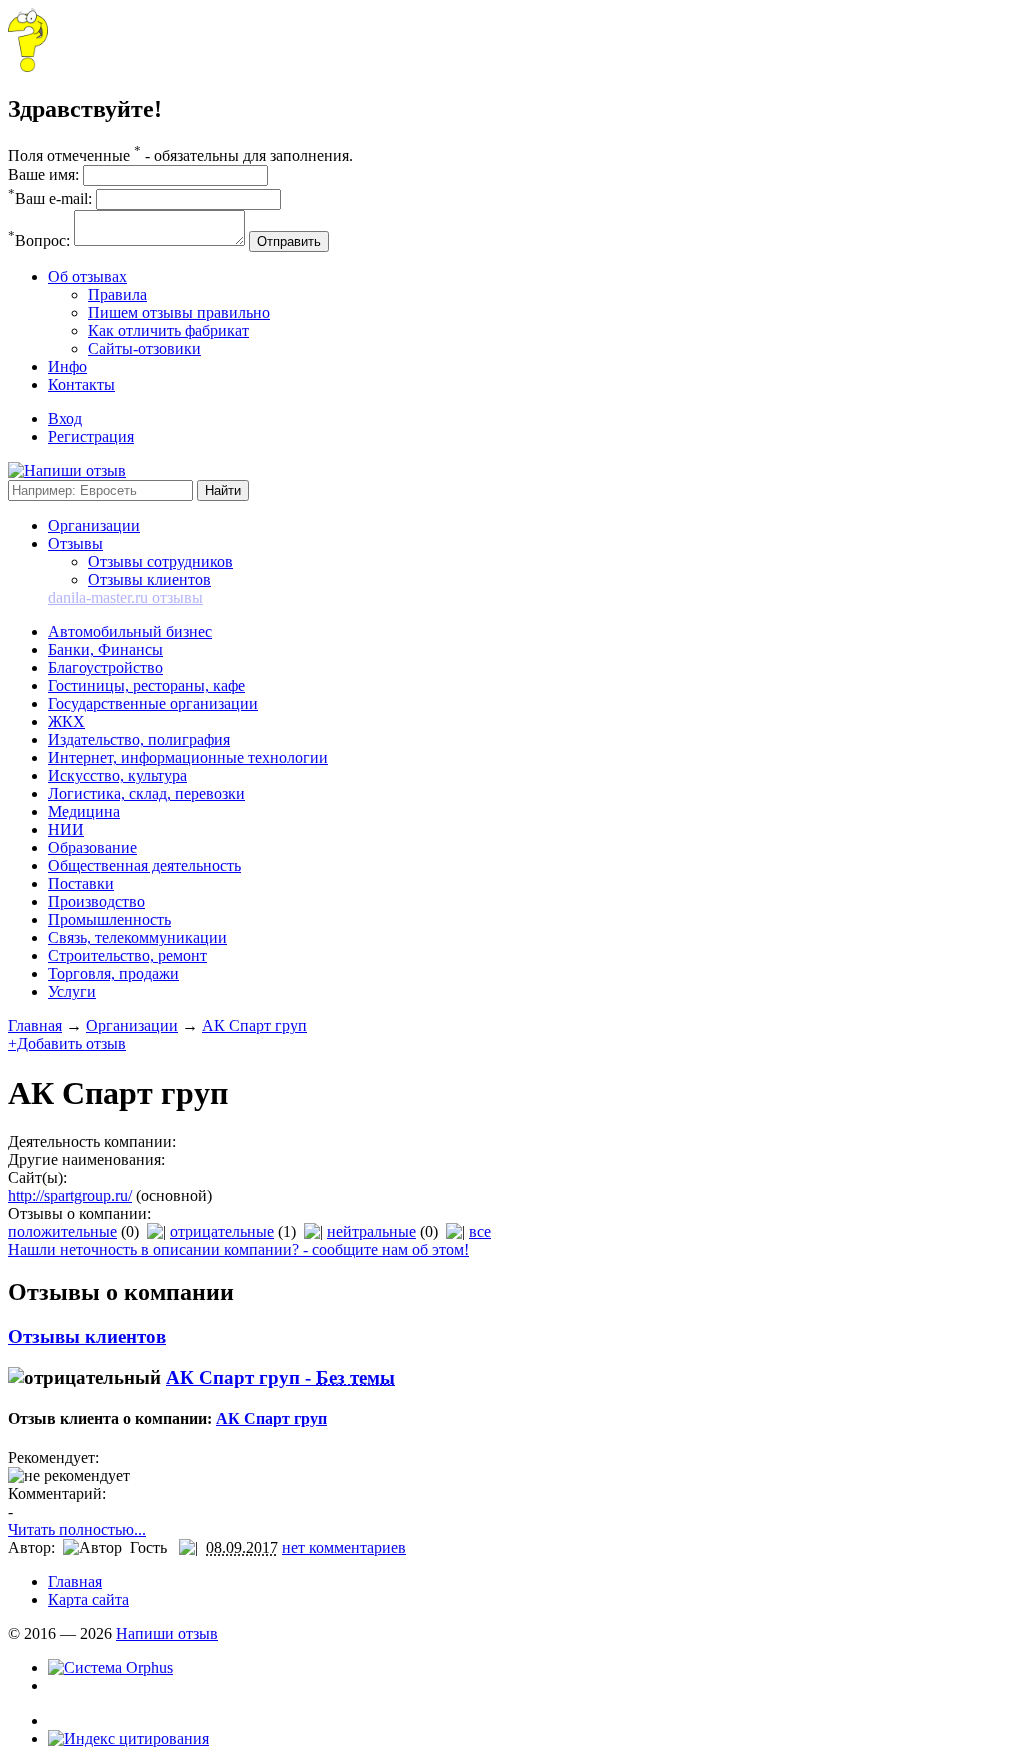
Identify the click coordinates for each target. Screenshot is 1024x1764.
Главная (35, 1025)
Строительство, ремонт (127, 955)
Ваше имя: (43, 174)
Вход (65, 418)
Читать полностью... (77, 1529)
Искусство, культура (117, 775)
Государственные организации (153, 703)
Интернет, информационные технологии (188, 757)
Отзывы (75, 543)
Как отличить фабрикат (168, 330)
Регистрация (91, 436)
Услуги (72, 991)
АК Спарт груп (254, 1025)
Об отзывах (87, 276)
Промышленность (109, 919)
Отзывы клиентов (149, 579)
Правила (117, 294)
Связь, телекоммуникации (137, 937)
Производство (96, 901)
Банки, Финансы (105, 649)
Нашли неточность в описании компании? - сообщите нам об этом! (238, 1249)
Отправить (289, 241)
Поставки (81, 883)
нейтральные (371, 1231)
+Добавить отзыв (67, 1043)
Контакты (81, 384)
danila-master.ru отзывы (125, 597)
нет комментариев (344, 1547)
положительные (62, 1231)
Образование (92, 847)
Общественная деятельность (144, 865)
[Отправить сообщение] (28, 66)
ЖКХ (66, 721)
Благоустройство (105, 667)
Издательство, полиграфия (139, 739)
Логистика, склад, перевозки (146, 793)
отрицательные (222, 1231)
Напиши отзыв (167, 1633)
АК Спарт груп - (280, 1377)
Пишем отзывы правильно (179, 312)
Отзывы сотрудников (160, 561)
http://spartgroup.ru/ (70, 1195)
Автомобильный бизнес (130, 631)
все (480, 1231)
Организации (94, 525)
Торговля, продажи (113, 973)
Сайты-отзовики (144, 348)
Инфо (67, 366)
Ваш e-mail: (50, 198)
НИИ (66, 829)
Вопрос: (39, 240)
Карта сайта (88, 1599)
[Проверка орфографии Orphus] (110, 1667)
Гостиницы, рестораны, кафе (146, 685)
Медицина (84, 811)
